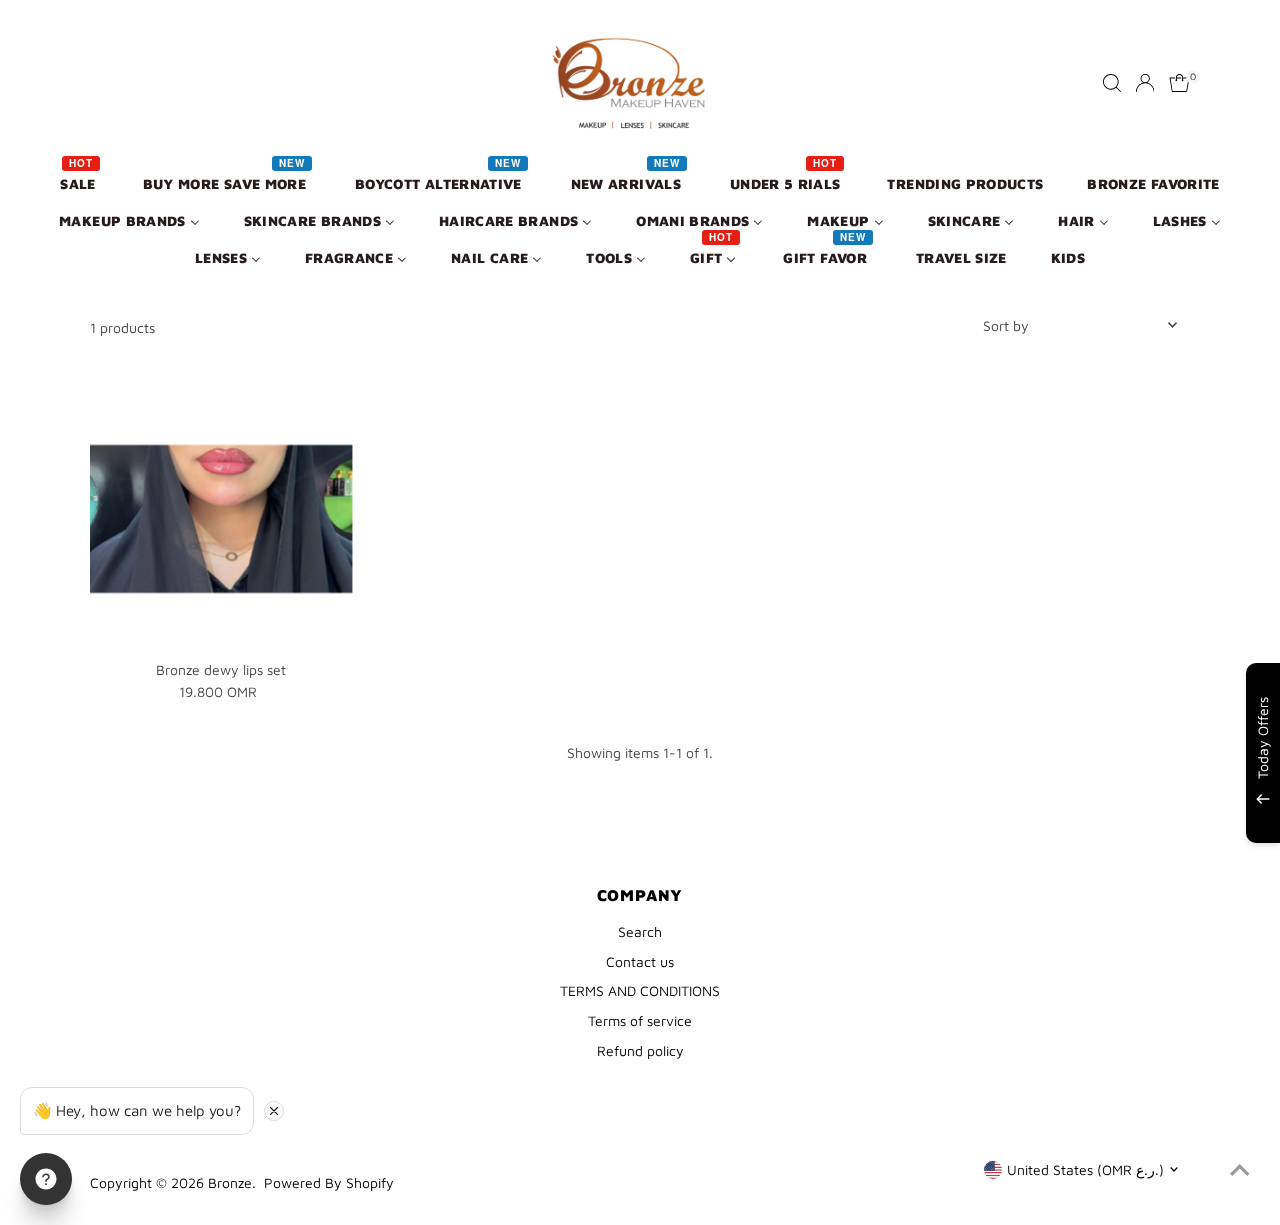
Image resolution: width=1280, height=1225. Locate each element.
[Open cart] (1179, 83)
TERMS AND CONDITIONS (640, 990)
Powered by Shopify (329, 1182)
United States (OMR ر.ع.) (1085, 1169)
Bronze (230, 1182)
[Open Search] (1112, 83)
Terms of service (640, 1020)
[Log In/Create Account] (1145, 83)
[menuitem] (79, 182)
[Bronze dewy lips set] (221, 519)
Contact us (640, 961)
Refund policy (640, 1050)
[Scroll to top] (1240, 1170)
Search (640, 931)
